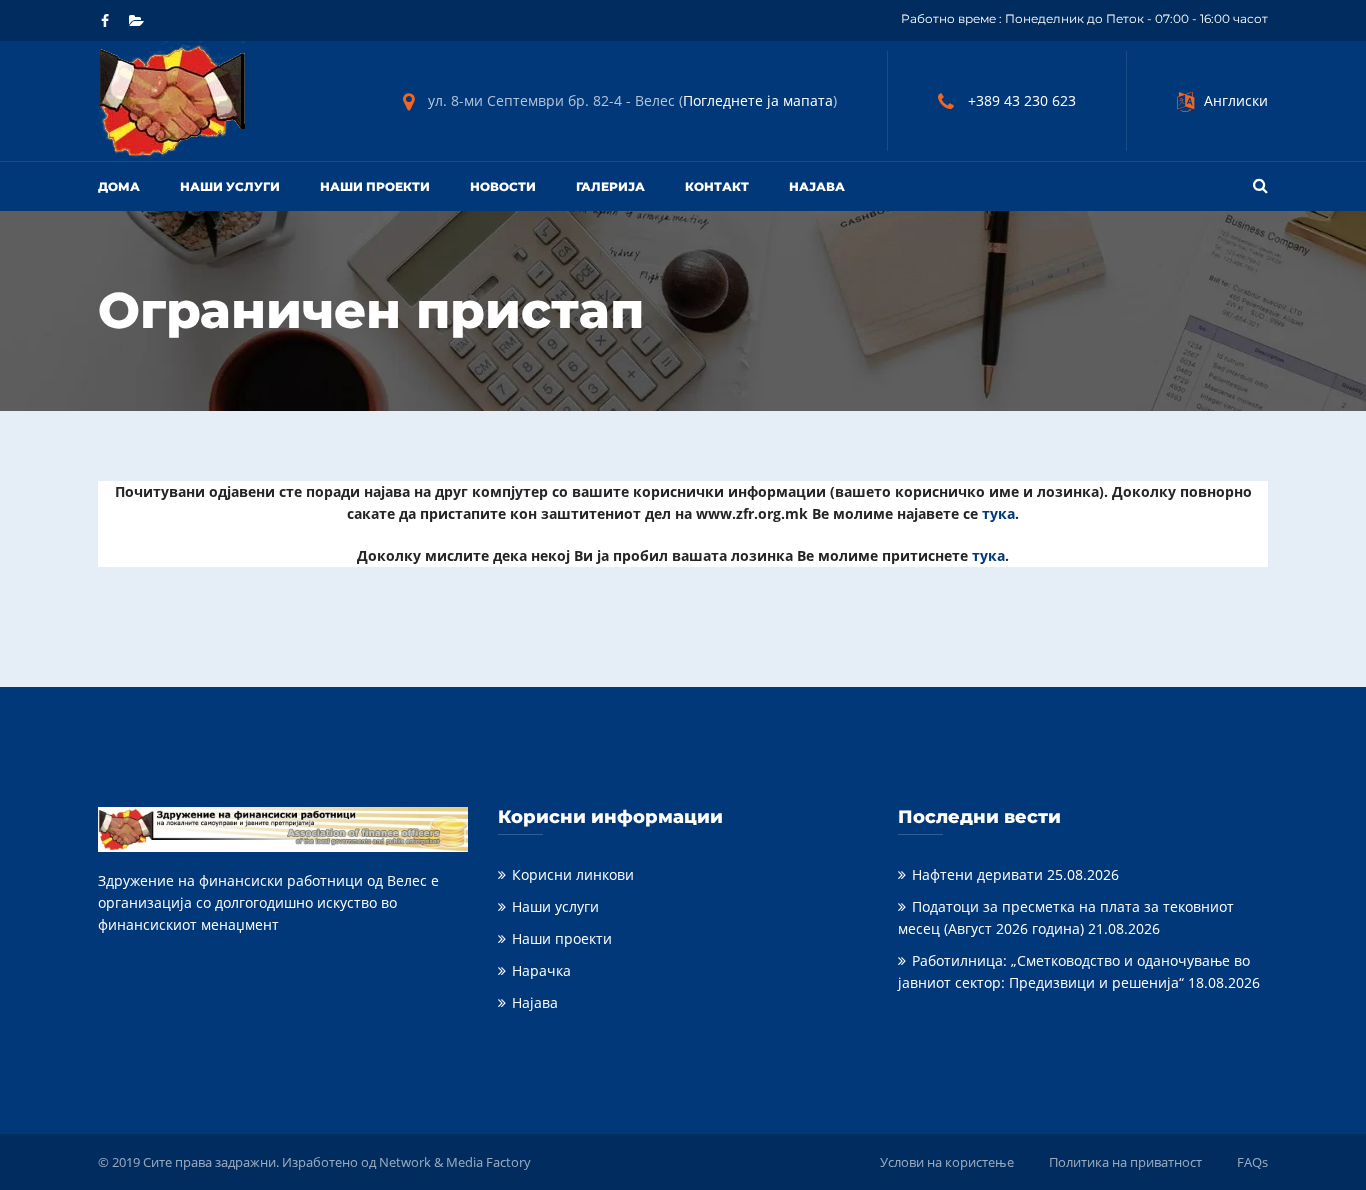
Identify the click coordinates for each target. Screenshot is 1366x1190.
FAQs (1252, 1162)
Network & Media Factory (455, 1162)
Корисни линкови (573, 874)
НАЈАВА (817, 186)
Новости (503, 186)
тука (998, 513)
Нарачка (541, 970)
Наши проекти (375, 186)
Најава (535, 1002)
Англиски (1236, 100)
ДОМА (119, 186)
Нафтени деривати (977, 874)
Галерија (610, 186)
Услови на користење (947, 1162)
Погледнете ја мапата (758, 100)
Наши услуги (230, 186)
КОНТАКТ (717, 186)
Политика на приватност (1125, 1162)
